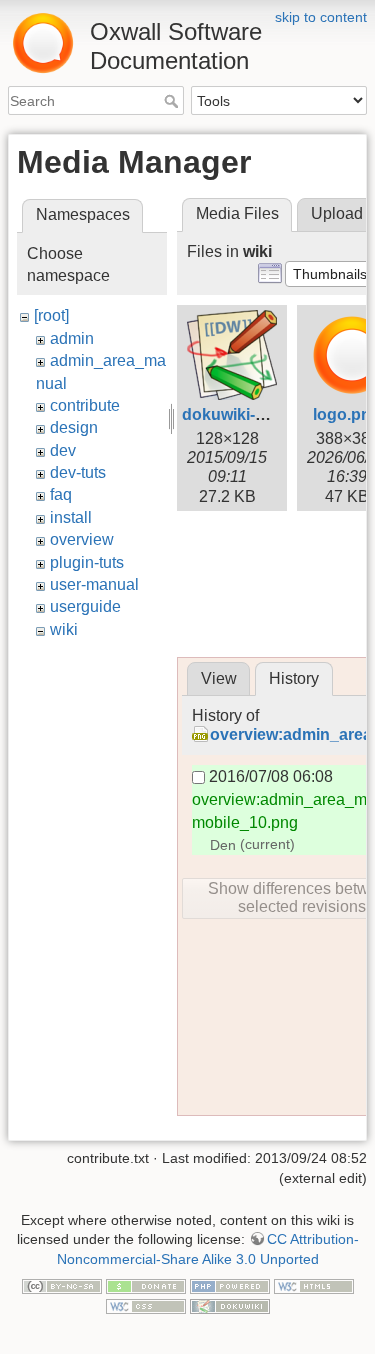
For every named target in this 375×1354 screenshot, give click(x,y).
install (71, 517)
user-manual (94, 584)
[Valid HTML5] (314, 1286)
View (219, 678)
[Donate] (146, 1286)
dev (63, 450)
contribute (85, 405)
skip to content (321, 17)
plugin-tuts (87, 562)
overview (82, 539)
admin (72, 338)
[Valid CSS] (146, 1305)
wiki (64, 629)
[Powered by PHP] (230, 1286)
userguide (85, 606)
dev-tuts (78, 472)
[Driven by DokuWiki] (230, 1305)
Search (173, 101)
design (74, 427)
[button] (330, 274)
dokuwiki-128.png (249, 414)
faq (61, 494)
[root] (51, 315)
